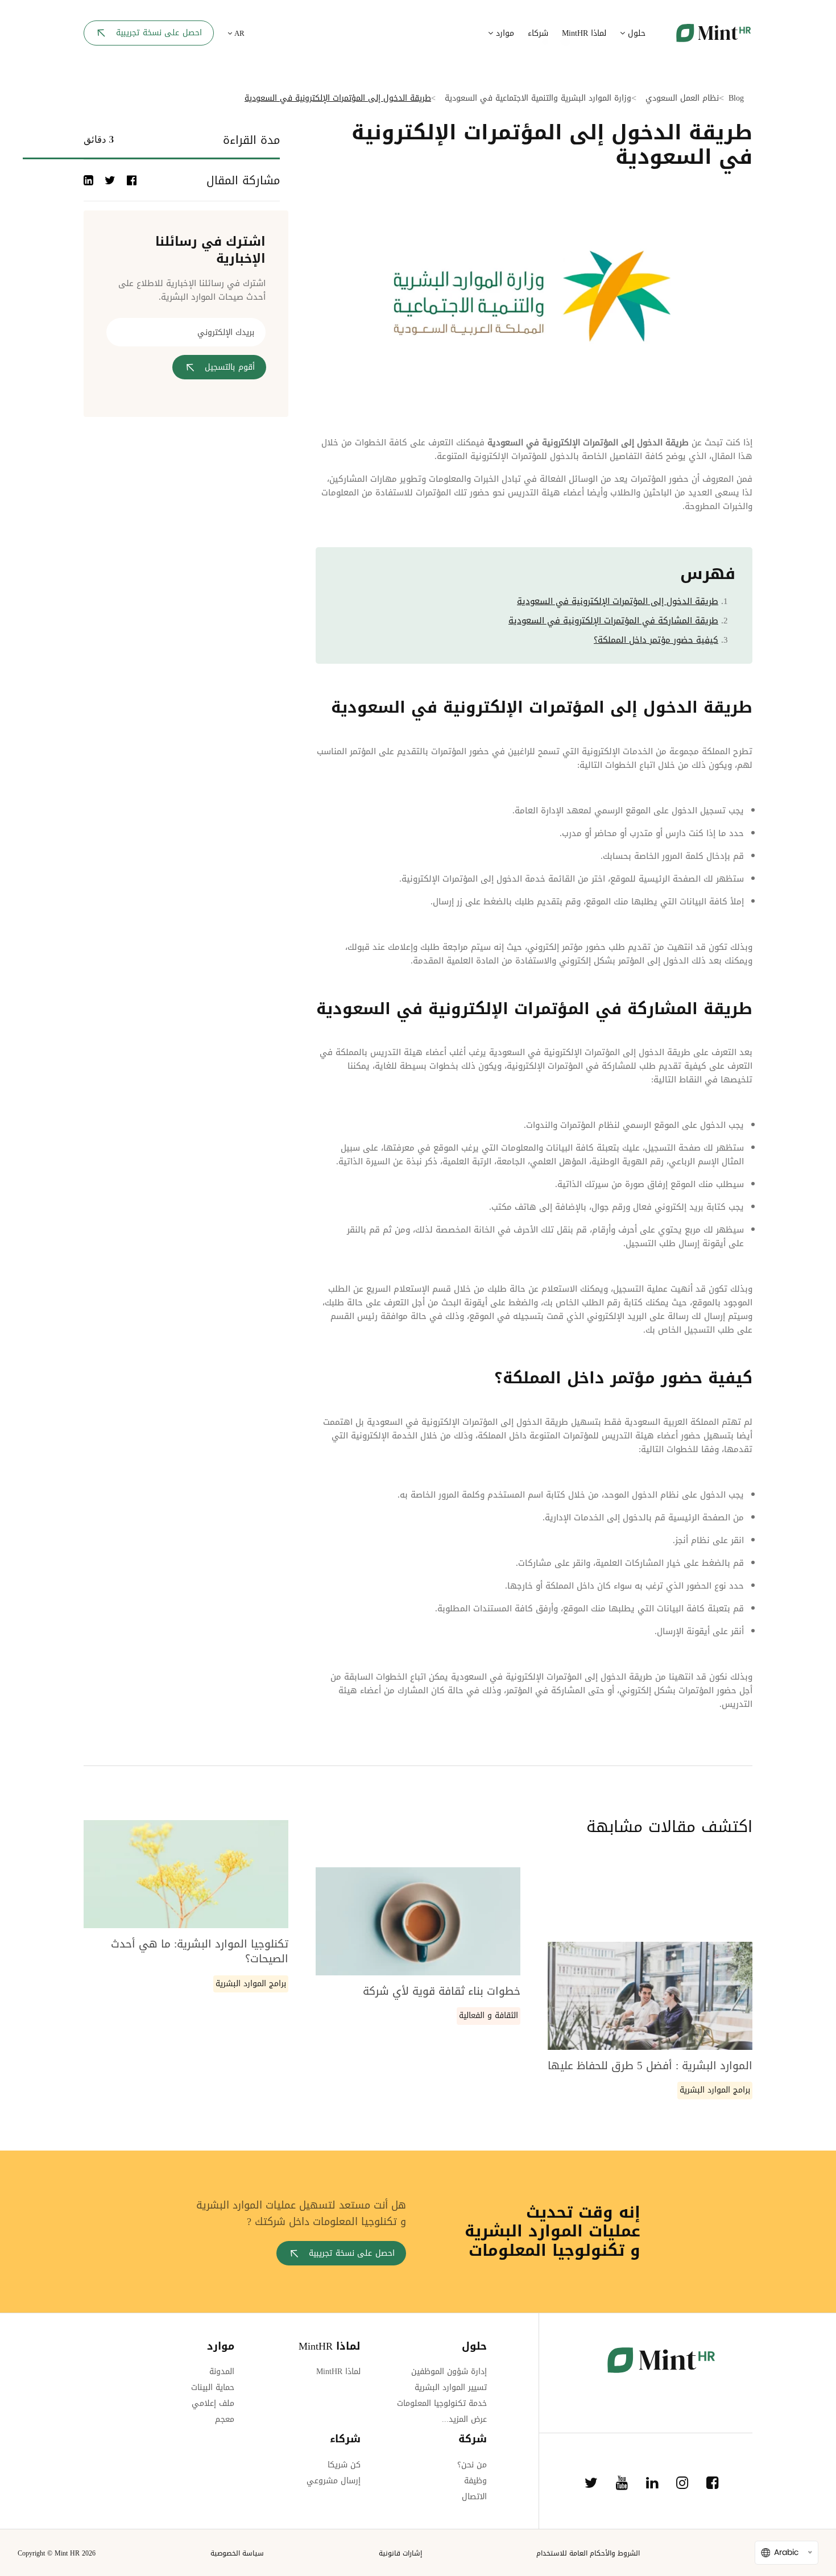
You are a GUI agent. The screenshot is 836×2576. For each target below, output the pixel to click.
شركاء (538, 33)
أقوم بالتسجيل (230, 367)
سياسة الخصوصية (237, 2553)
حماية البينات (213, 2387)
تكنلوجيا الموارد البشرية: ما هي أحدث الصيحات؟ (200, 1952)
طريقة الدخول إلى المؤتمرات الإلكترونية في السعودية (618, 601)
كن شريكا (344, 2465)
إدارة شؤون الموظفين (449, 2372)
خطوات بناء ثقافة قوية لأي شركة (442, 1991)
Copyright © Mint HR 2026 (57, 2553)
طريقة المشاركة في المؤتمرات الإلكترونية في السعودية (613, 621)
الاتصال (474, 2497)
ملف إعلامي (213, 2403)
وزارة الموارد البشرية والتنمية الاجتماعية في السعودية (538, 98)
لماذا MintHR (584, 33)
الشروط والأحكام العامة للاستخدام (588, 2553)
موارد (504, 33)
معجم (225, 2419)
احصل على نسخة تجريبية (159, 33)
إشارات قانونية (400, 2553)
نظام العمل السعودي (682, 98)
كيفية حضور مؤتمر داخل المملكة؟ (656, 640)
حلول (635, 33)
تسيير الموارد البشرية (451, 2387)
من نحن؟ (472, 2465)
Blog (736, 98)
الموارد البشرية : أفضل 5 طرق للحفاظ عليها (650, 2066)
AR (238, 34)
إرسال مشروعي (334, 2481)
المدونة (222, 2372)
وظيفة (475, 2481)
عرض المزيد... (464, 2419)
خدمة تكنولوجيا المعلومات (442, 2403)
